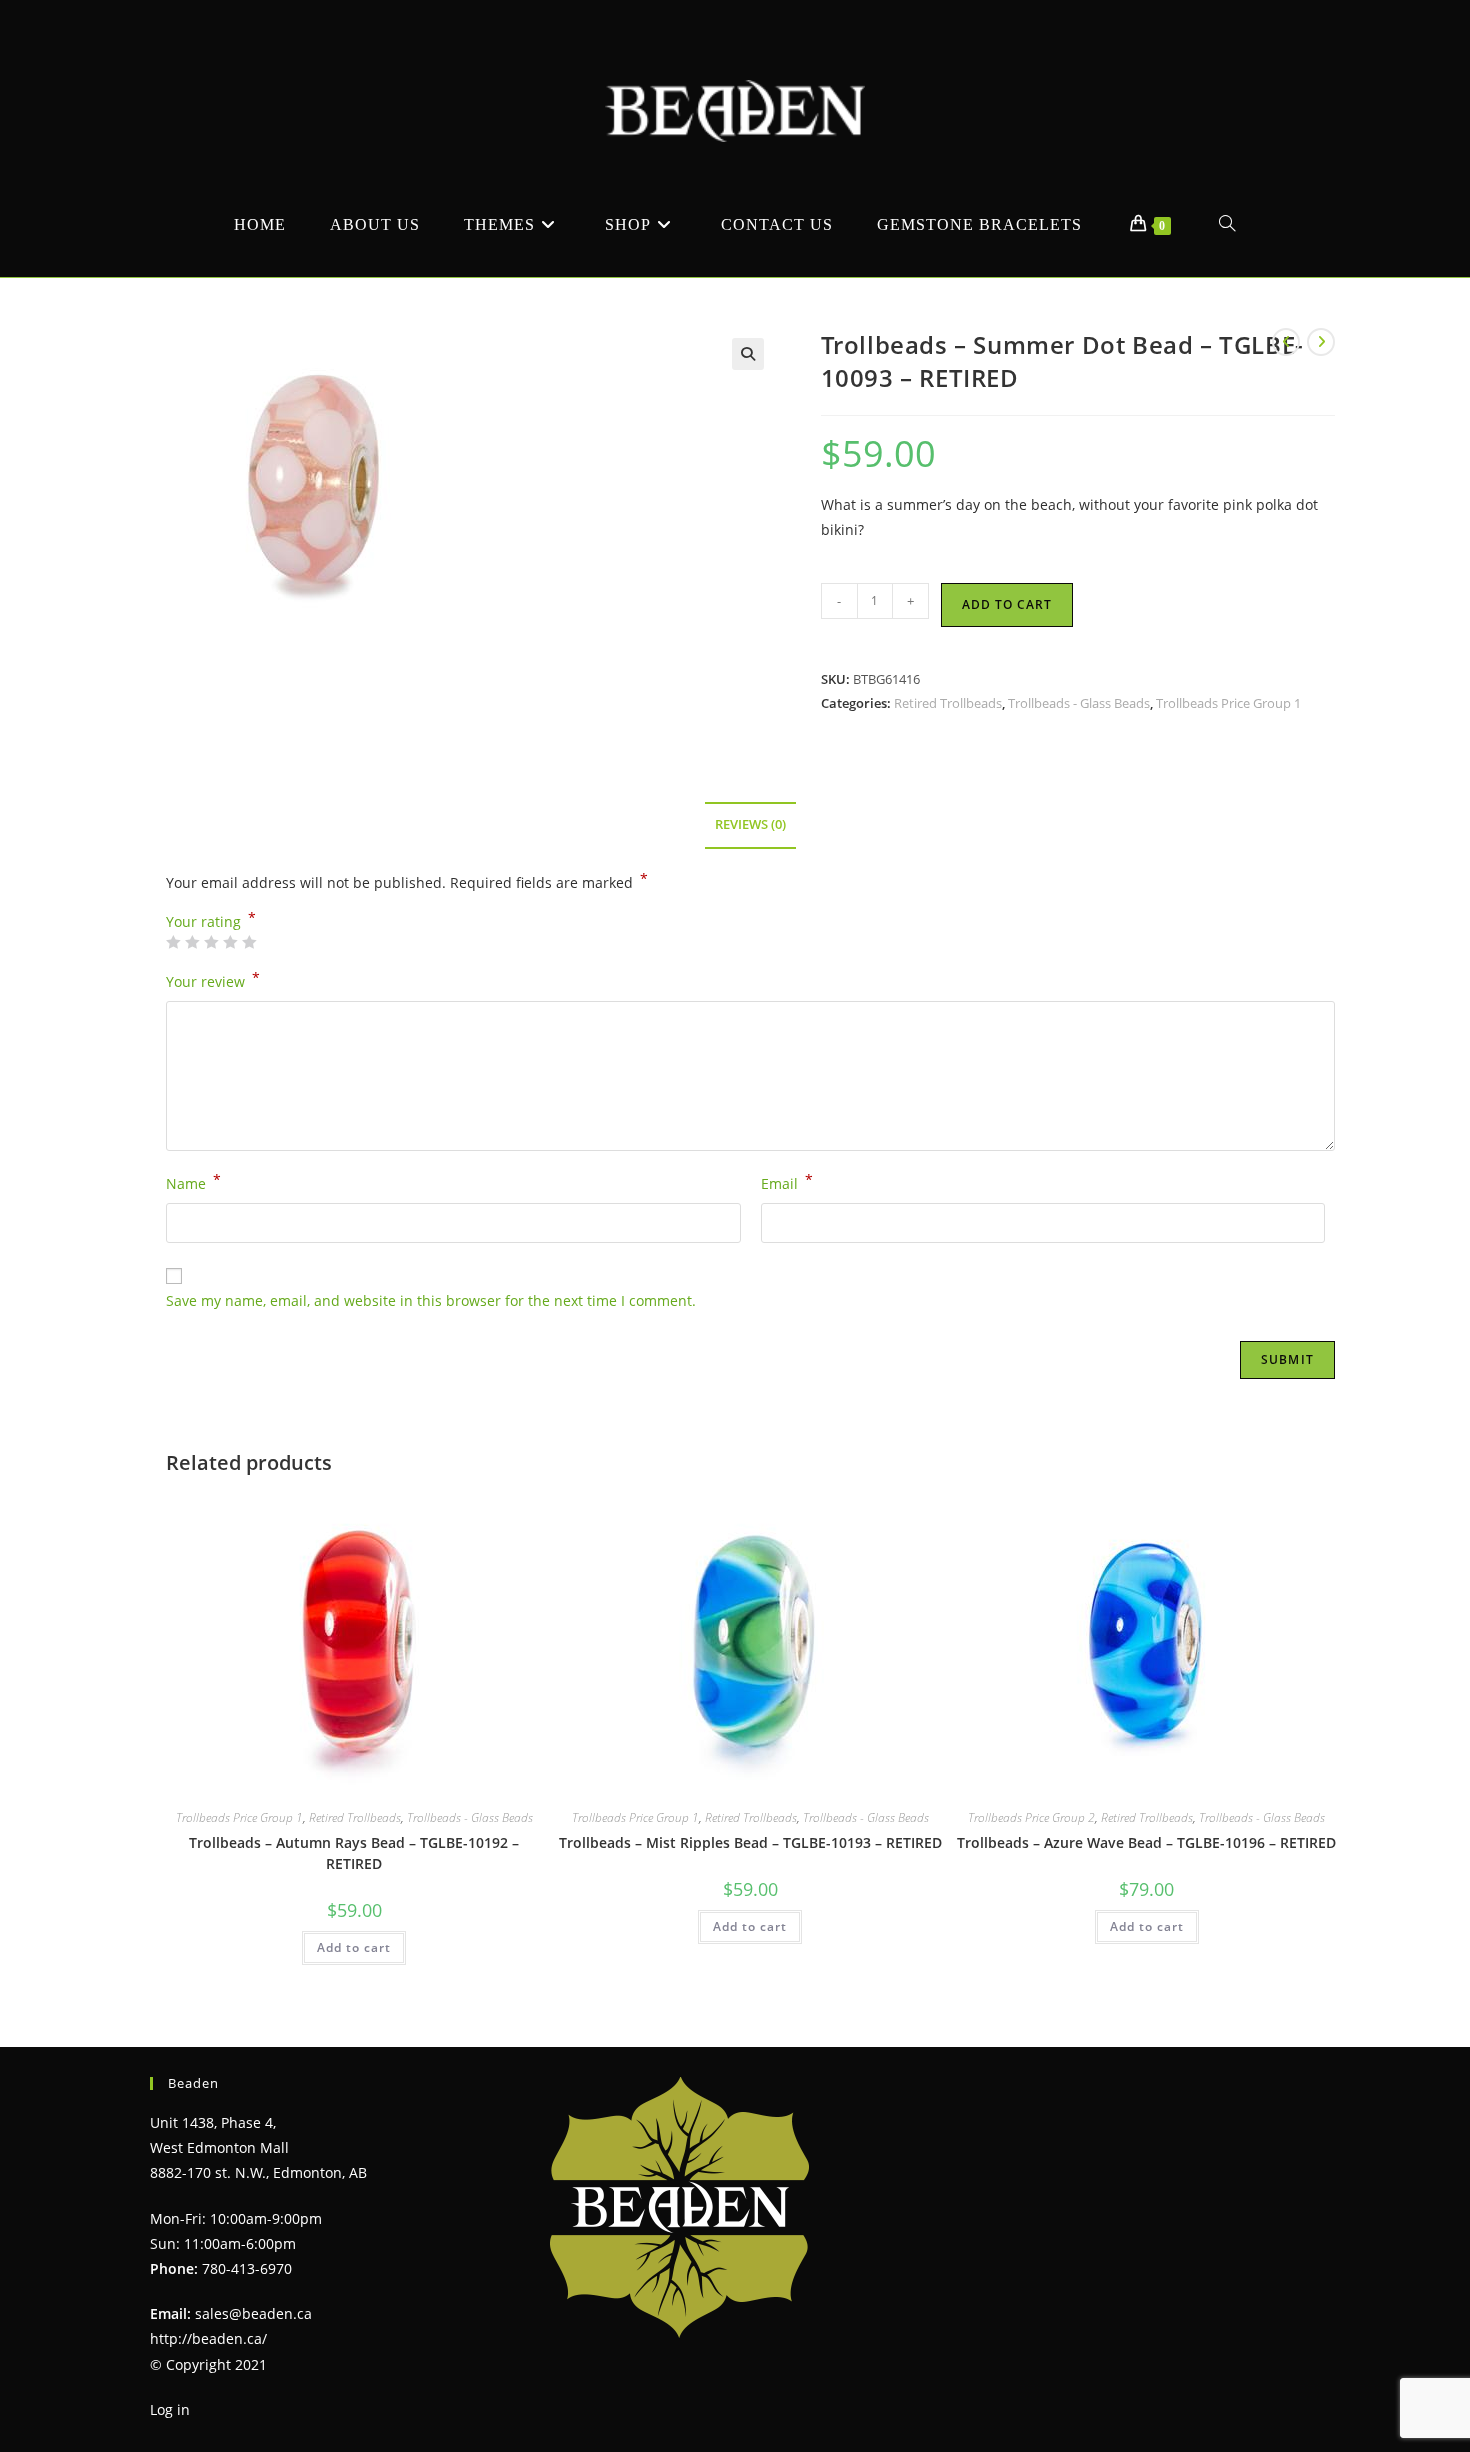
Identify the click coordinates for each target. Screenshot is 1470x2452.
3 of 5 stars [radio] (211, 942)
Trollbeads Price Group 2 (1031, 1817)
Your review (213, 980)
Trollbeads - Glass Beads (1079, 703)
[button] (748, 354)
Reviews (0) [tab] (750, 824)
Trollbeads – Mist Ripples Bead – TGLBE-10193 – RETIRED (750, 1842)
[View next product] (1321, 342)
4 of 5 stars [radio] (230, 942)
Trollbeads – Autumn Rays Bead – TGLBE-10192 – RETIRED (354, 1853)
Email (787, 1182)
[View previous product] (1286, 342)
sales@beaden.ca (253, 2313)
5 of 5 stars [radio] (249, 942)
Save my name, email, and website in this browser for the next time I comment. (431, 1300)
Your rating (211, 922)
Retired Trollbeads (948, 703)
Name (193, 1182)
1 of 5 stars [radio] (173, 942)
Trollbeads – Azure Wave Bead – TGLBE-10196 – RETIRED (1146, 1842)
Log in (170, 2409)
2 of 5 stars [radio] (192, 942)
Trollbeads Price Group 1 (1228, 703)
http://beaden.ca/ (208, 2338)
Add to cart (1007, 604)
